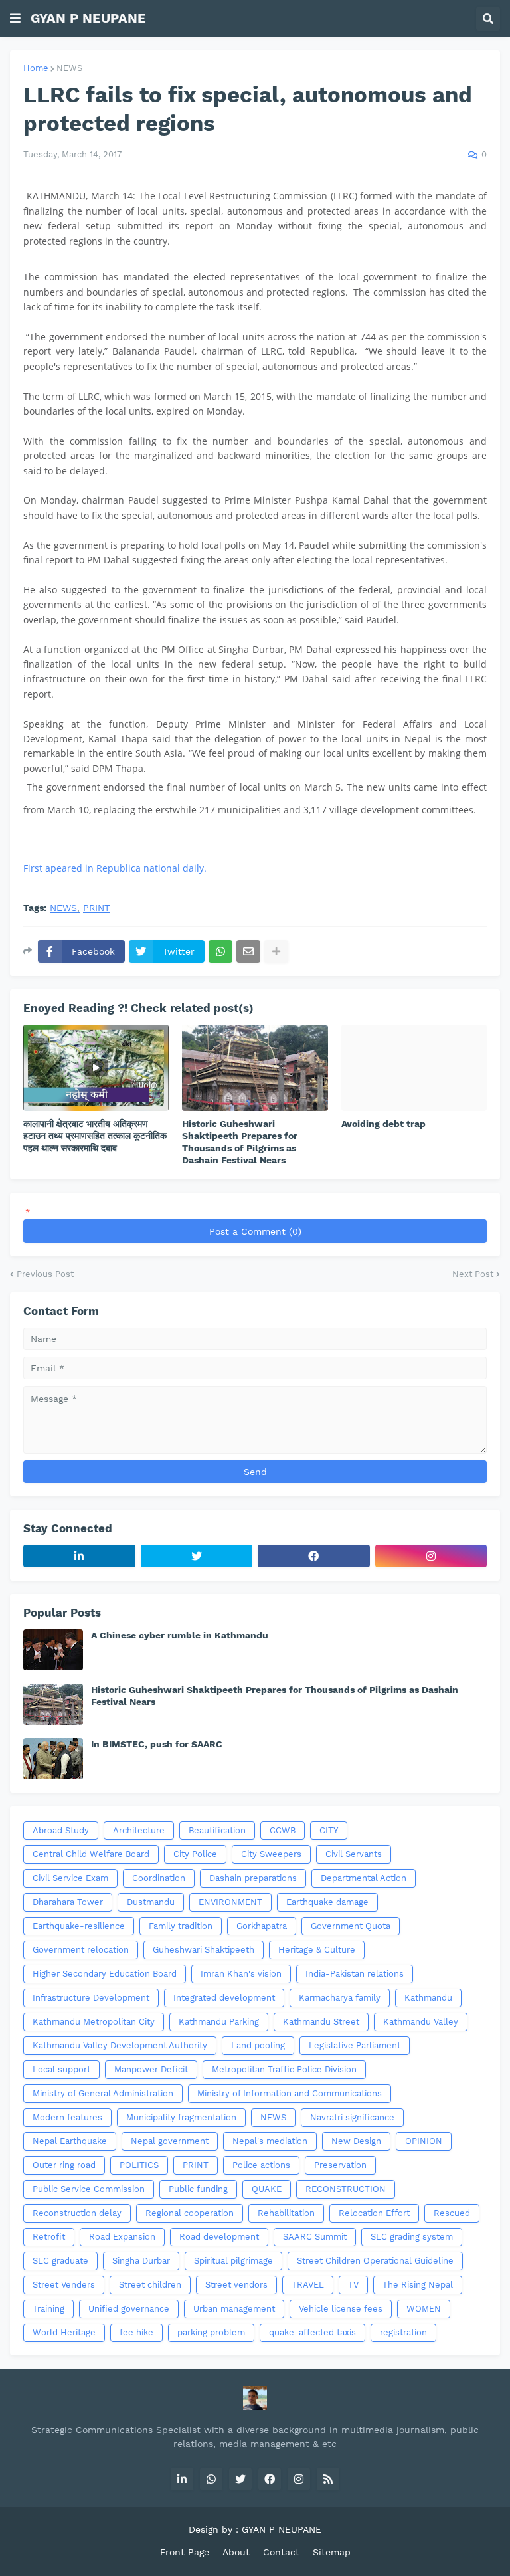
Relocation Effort (374, 2213)
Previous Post (45, 1274)
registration (403, 2332)
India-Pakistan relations (355, 1974)
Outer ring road (64, 2165)
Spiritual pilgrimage (233, 2261)
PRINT (96, 908)
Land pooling (258, 2045)
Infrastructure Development (91, 1998)
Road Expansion (122, 2237)
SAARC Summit (315, 2237)
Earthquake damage (327, 1902)
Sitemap (332, 2552)
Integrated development (224, 1998)
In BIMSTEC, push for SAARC (157, 1744)
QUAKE (267, 2189)
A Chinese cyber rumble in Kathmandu (180, 1635)
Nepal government (170, 2141)
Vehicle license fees (341, 2309)
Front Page (185, 2552)
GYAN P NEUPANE (88, 18)
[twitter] (197, 1556)
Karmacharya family (340, 1998)
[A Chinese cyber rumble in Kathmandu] (53, 1650)
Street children (150, 2285)
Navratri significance (352, 2117)
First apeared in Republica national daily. (115, 868)
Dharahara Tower (68, 1902)
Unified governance (129, 2309)
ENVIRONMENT (230, 1902)
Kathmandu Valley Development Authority (120, 2045)
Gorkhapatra (262, 1926)
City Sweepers (271, 1854)
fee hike (136, 2332)
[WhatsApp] (220, 951)
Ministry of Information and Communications (290, 2093)
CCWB (283, 1830)
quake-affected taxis (312, 2332)
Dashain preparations (253, 1878)
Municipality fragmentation (181, 2117)
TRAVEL (308, 2285)
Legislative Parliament (355, 2045)
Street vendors (236, 2285)
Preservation (340, 2165)
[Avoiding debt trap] (414, 1068)
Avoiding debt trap (383, 1124)
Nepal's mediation (270, 2141)
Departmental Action (364, 1878)
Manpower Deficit (151, 2069)
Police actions (261, 2165)
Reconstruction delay (77, 2213)
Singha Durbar (141, 2261)
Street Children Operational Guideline (375, 2261)
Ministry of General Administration (103, 2093)
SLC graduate (60, 2261)
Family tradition (181, 1926)
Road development (219, 2237)
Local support (61, 2069)
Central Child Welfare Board (91, 1854)
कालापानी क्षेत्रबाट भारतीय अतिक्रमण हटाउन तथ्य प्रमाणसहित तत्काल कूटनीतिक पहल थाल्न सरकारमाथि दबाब (95, 1136)
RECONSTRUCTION (346, 2189)
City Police (195, 1854)
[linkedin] (79, 1556)
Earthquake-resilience (79, 1926)
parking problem (211, 2332)
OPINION (424, 2141)
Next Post (473, 1274)
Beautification (217, 1830)
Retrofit (49, 2237)
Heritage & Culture (317, 1950)
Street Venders (64, 2285)
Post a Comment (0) (255, 1231)
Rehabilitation (286, 2213)
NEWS (69, 68)
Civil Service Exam (70, 1878)
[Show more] (276, 951)
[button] (15, 19)
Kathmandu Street (321, 2022)
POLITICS (139, 2165)
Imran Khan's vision (241, 1974)
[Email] (248, 951)
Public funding (198, 2189)
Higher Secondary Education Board (105, 1974)
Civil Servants (354, 1854)
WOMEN (424, 2309)
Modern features (67, 2117)
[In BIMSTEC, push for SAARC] (53, 1759)
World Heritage (64, 2332)
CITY (329, 1830)
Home (36, 68)
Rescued (452, 2213)
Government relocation (81, 1950)
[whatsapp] (211, 2479)
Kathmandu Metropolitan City (94, 2022)
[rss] (328, 2479)
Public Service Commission (89, 2189)
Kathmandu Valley (421, 2022)
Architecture (139, 1830)
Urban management (234, 2309)
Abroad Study (61, 1830)
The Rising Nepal (418, 2285)
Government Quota (351, 1926)
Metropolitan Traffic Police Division (284, 2069)
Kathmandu (428, 1998)
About (236, 2552)
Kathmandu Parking (219, 2022)
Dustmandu (151, 1902)
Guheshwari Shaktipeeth (204, 1950)
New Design (356, 2141)
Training (48, 2309)
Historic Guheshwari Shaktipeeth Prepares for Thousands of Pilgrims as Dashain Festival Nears (240, 1142)
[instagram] (431, 1556)
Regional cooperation (190, 2213)
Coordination (159, 1878)
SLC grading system (412, 2237)
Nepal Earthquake (70, 2141)
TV (353, 2285)
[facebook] (314, 1556)
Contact (281, 2552)
